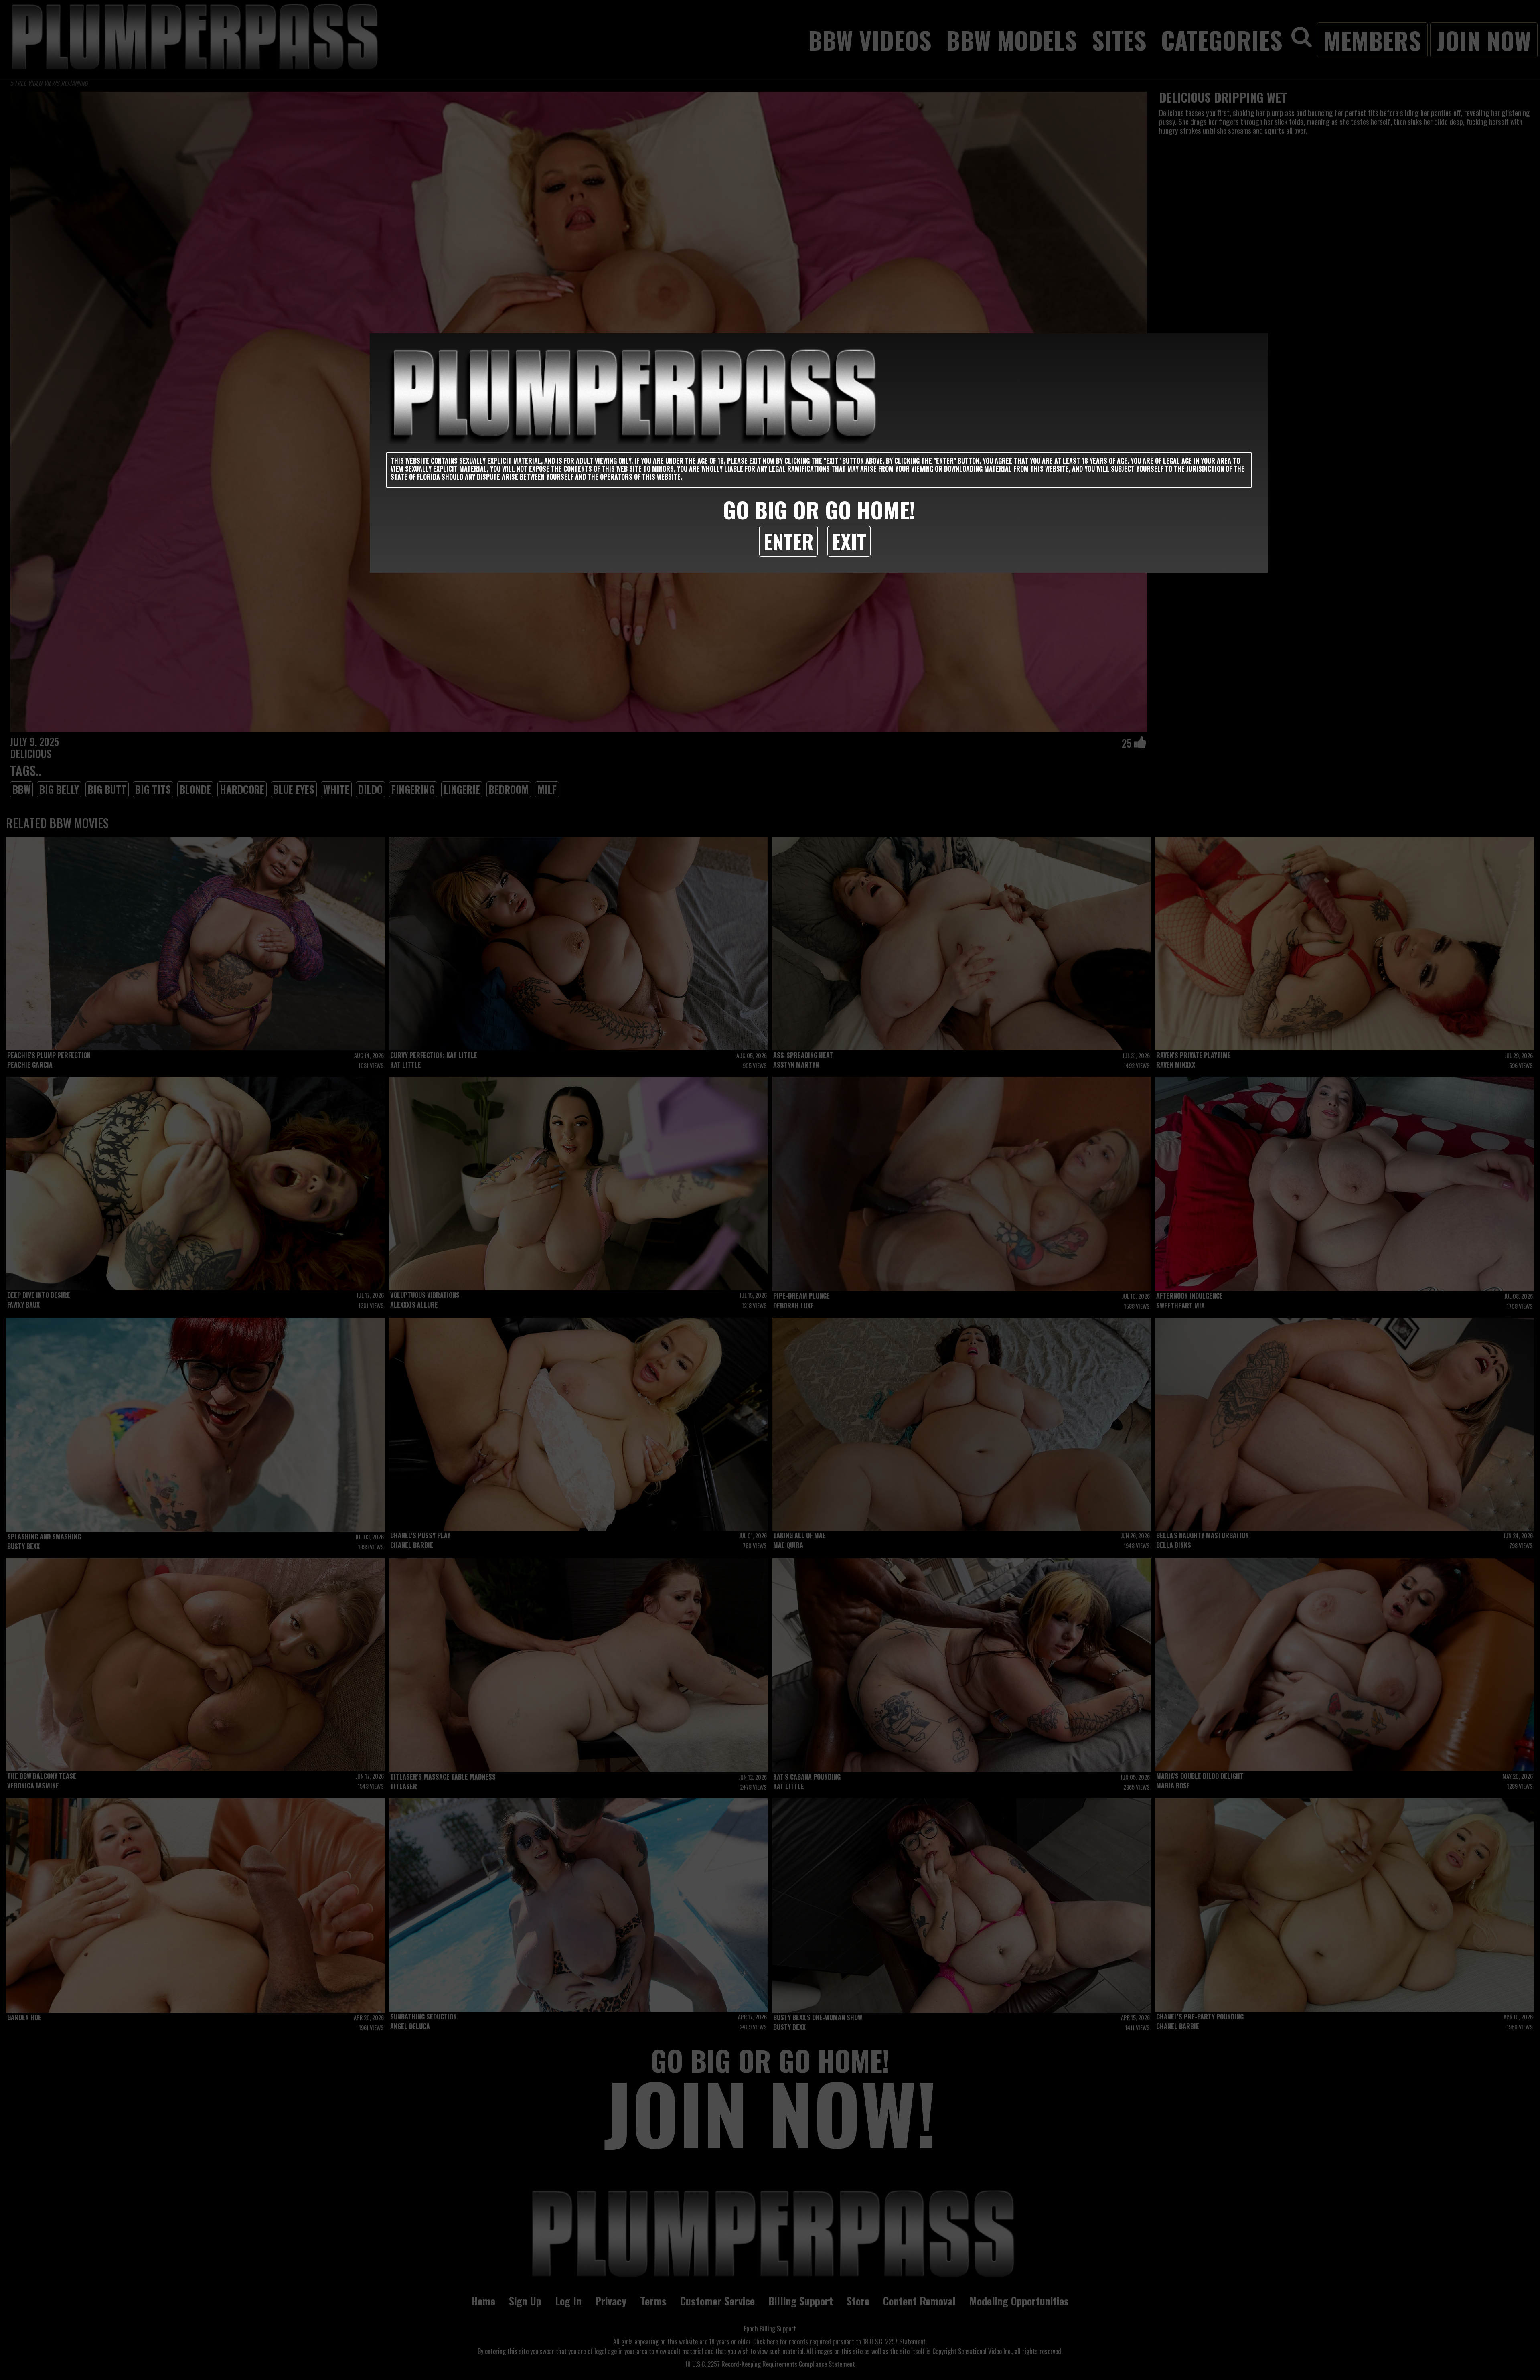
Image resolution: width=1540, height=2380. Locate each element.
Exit (849, 541)
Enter (788, 541)
